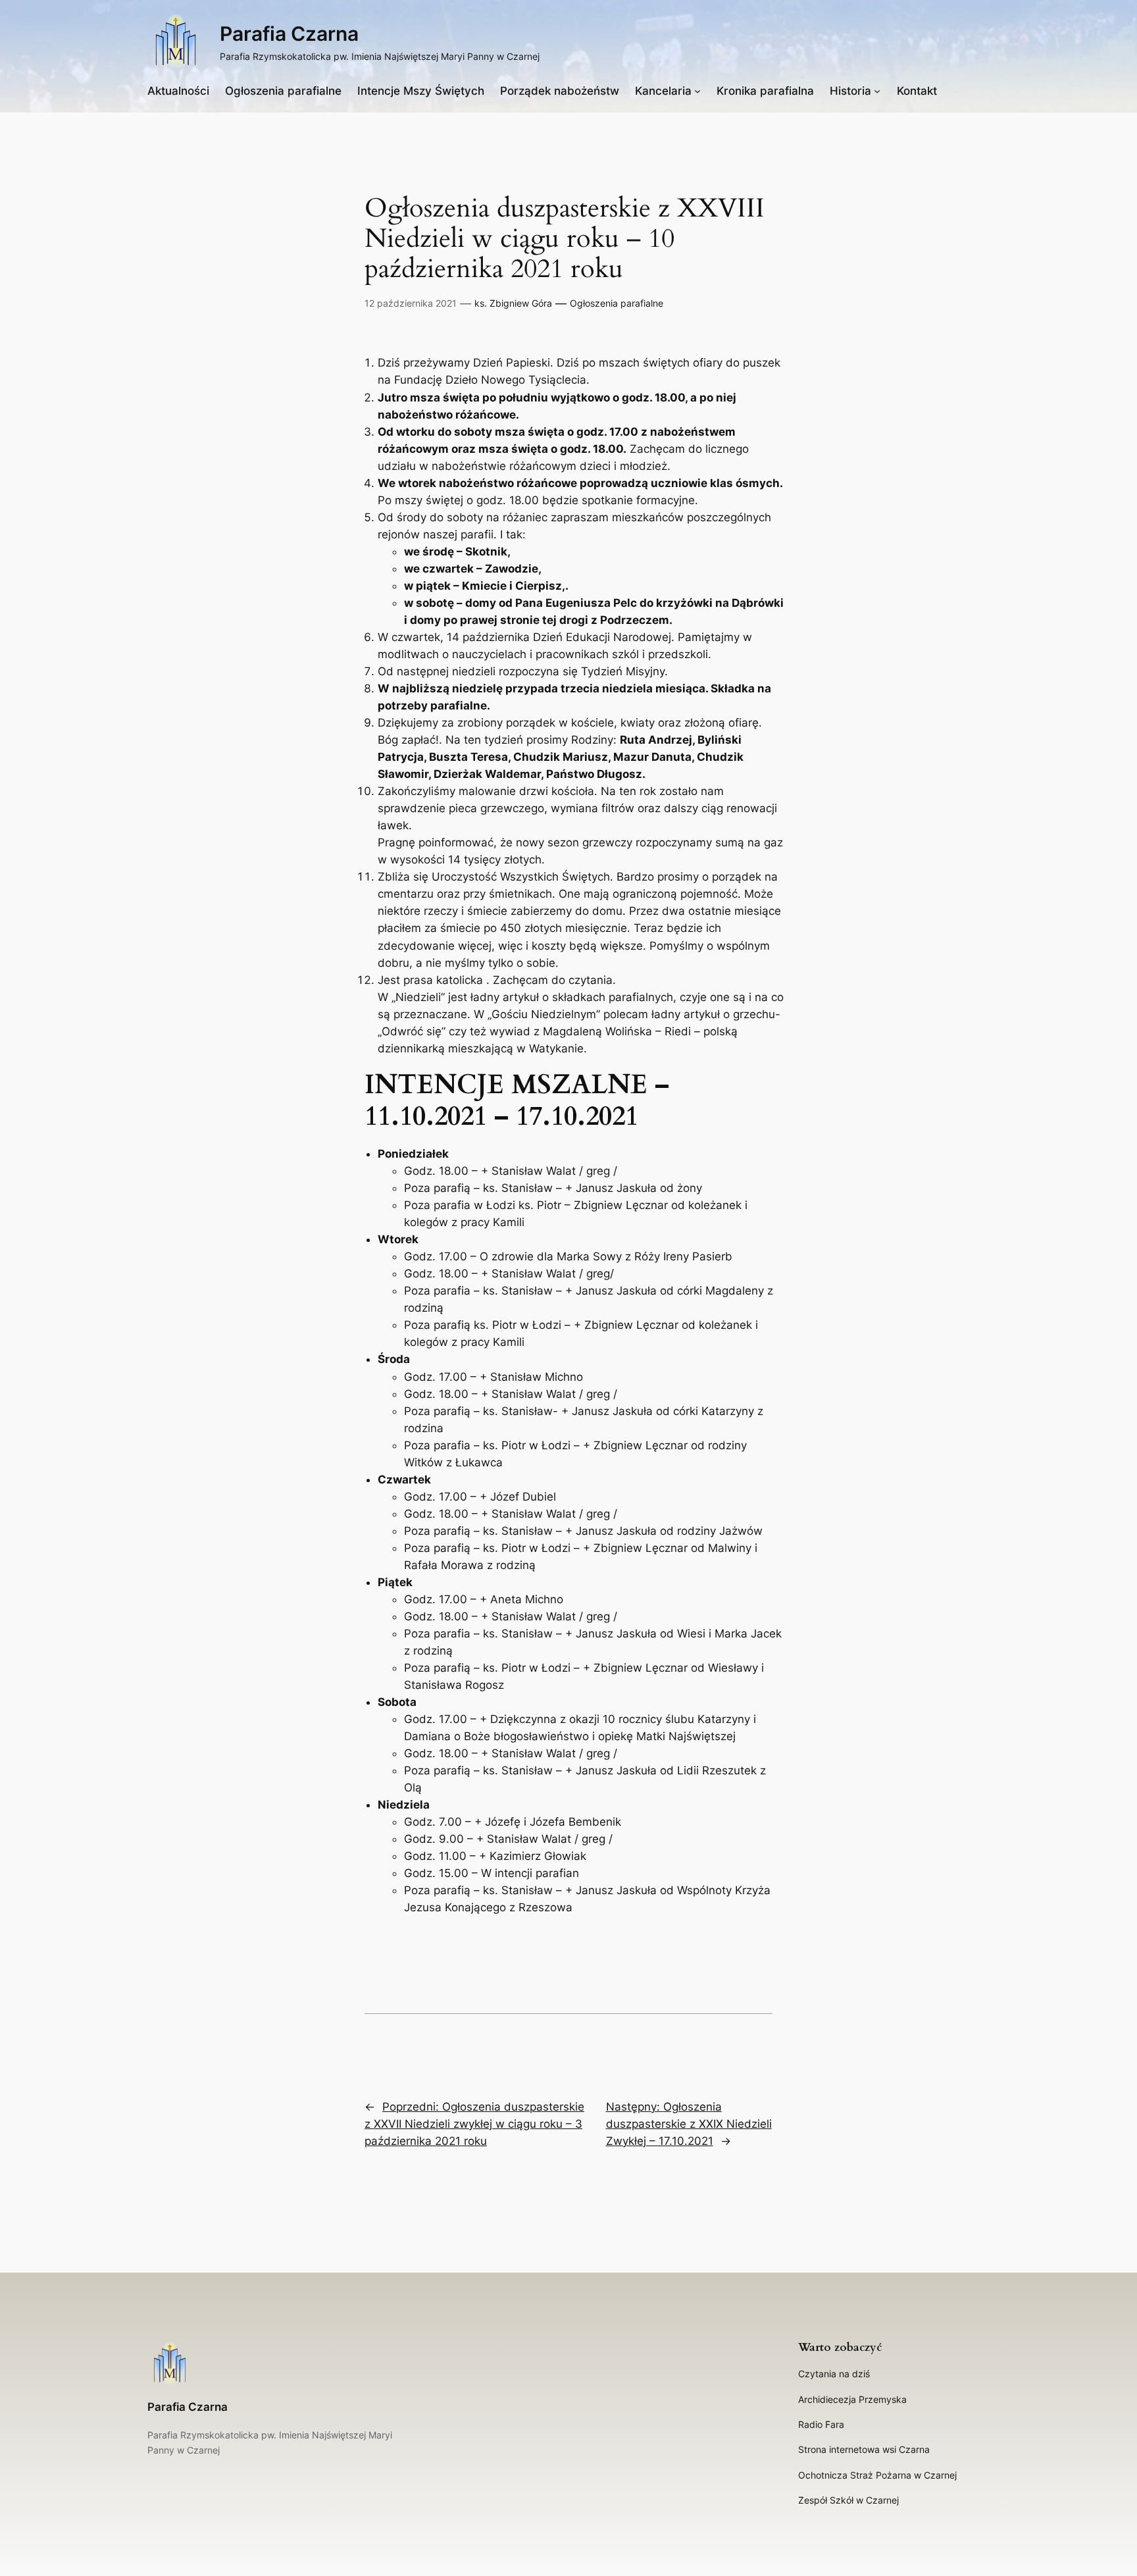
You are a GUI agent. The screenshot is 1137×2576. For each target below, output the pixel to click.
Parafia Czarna (289, 34)
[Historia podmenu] (877, 91)
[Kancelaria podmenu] (697, 91)
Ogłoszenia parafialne (617, 303)
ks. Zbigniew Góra (513, 303)
